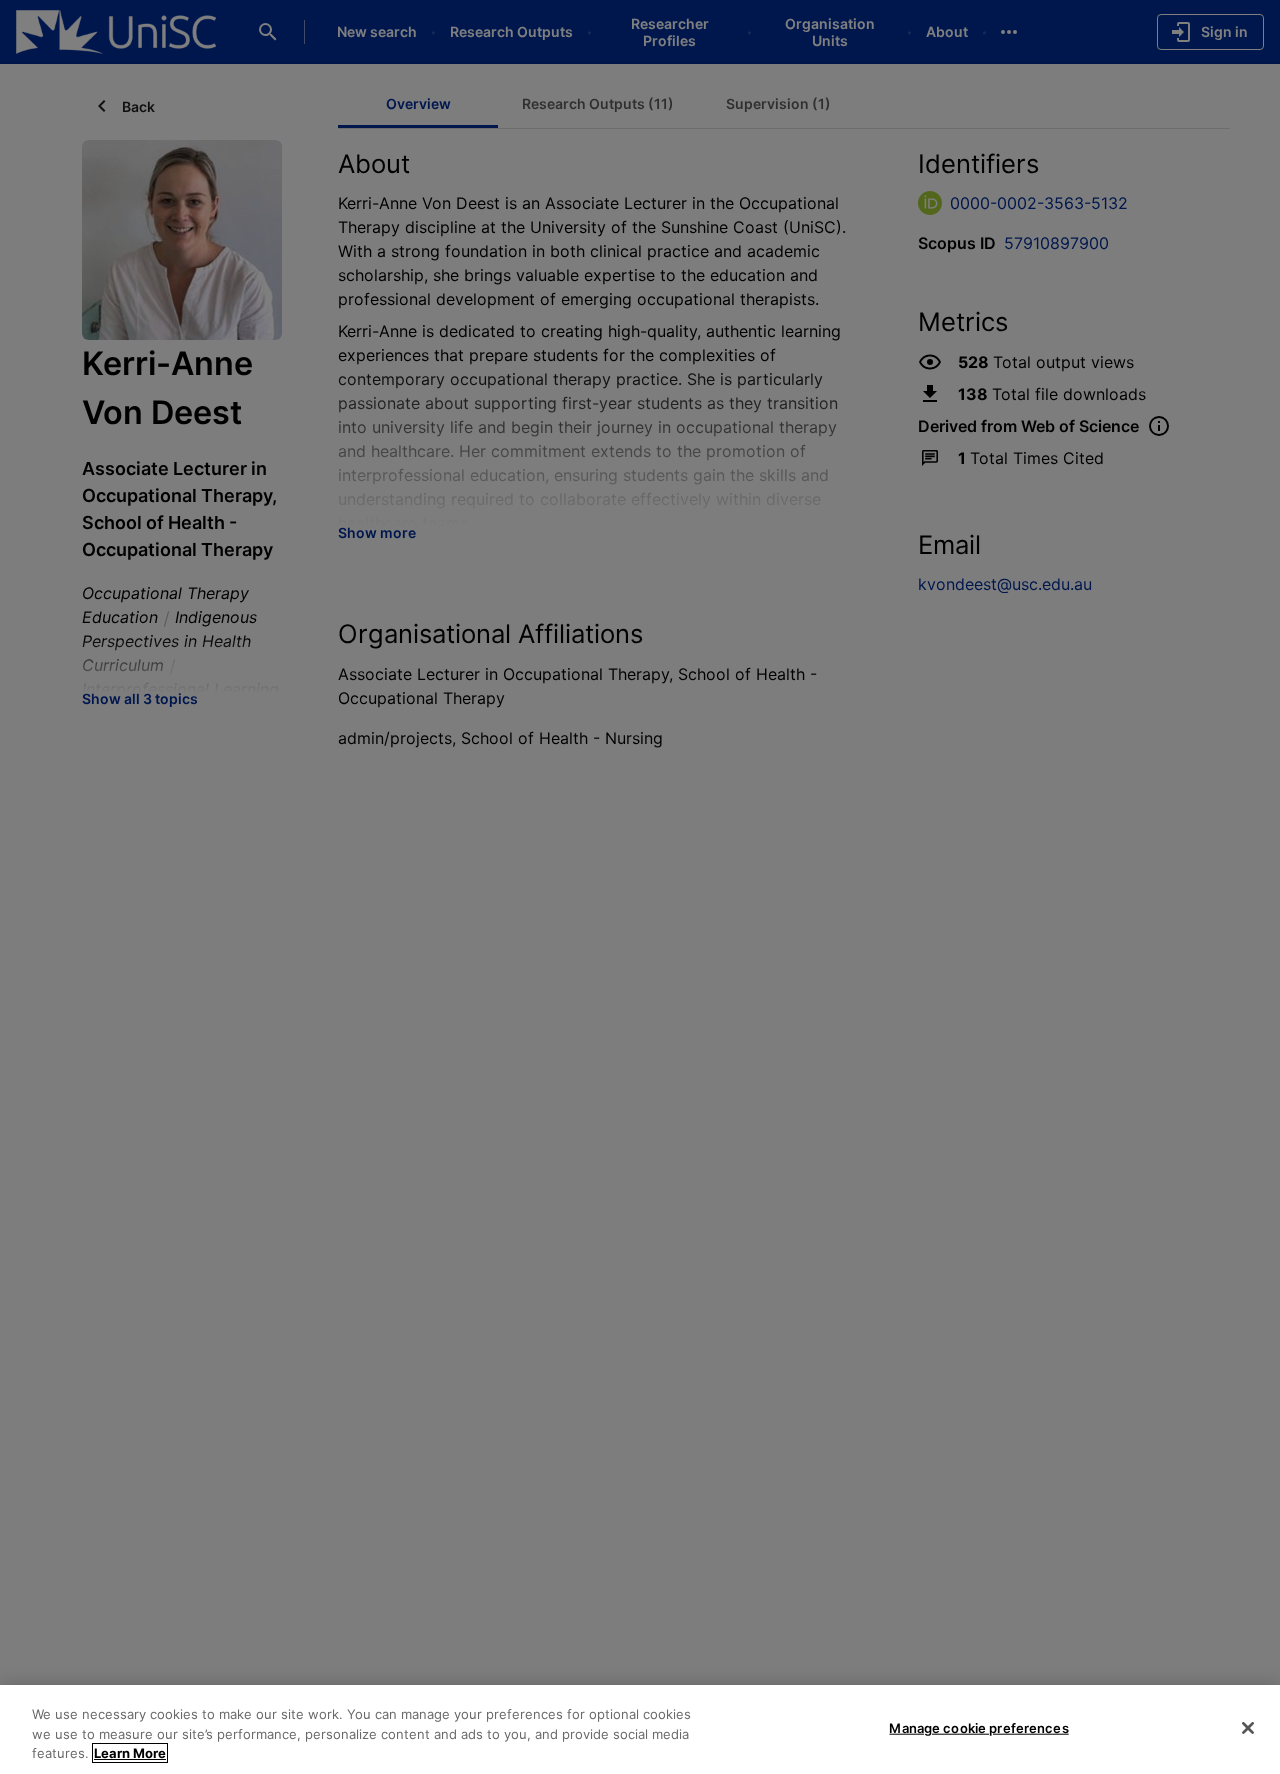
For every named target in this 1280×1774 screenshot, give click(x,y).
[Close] (1248, 1728)
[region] (640, 1729)
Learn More (130, 1753)
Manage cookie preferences (978, 1727)
